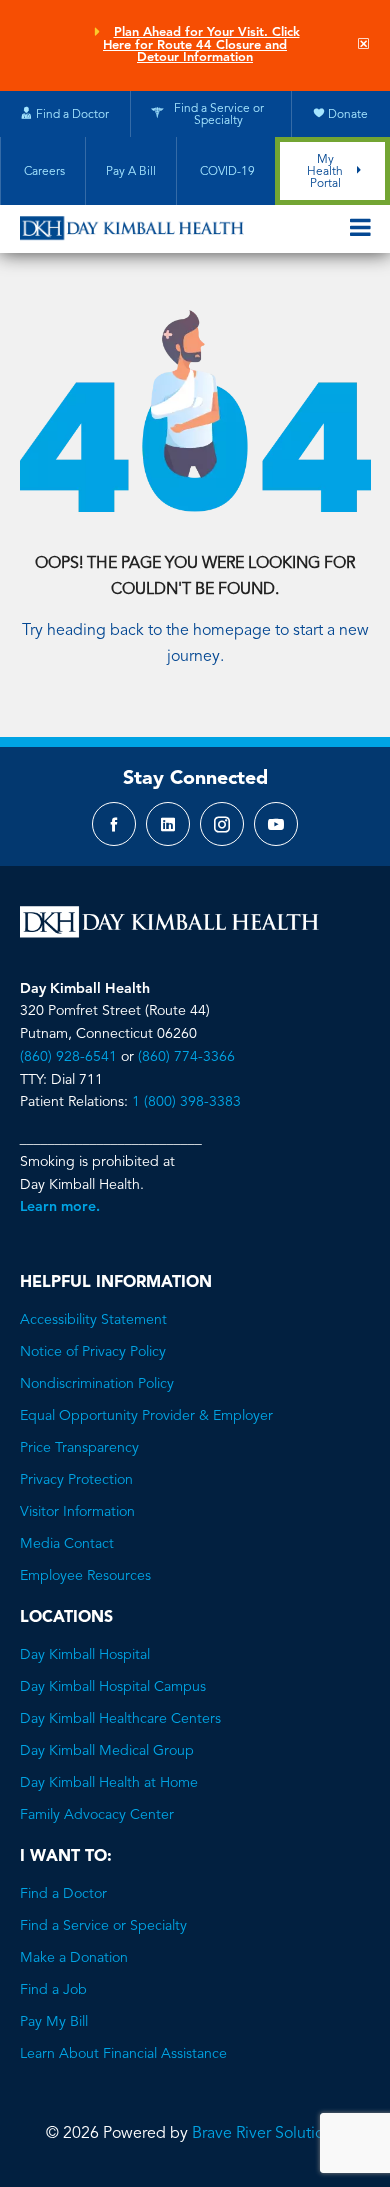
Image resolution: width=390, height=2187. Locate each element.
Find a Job (53, 1990)
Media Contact (67, 1544)
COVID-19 (226, 172)
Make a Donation (74, 1958)
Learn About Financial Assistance (123, 2054)
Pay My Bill (54, 2022)
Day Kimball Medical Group (107, 1751)
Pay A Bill (131, 172)
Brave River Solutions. (268, 2134)
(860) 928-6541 (68, 1057)
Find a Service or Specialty (103, 1926)
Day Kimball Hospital (85, 1655)
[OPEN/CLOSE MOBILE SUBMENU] (360, 229)
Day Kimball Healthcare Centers (120, 1719)
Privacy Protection (76, 1480)
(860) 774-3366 (186, 1057)
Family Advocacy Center (97, 1815)
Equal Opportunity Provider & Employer (146, 1416)
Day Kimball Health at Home (109, 1783)
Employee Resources (85, 1576)
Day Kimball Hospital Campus (113, 1687)
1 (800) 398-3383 (186, 1102)
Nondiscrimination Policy (97, 1384)
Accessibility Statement (93, 1320)
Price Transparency (79, 1448)
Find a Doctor (63, 1894)
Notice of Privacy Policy (93, 1352)
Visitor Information (77, 1512)
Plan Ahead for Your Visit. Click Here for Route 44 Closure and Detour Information (201, 45)
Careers (43, 172)
